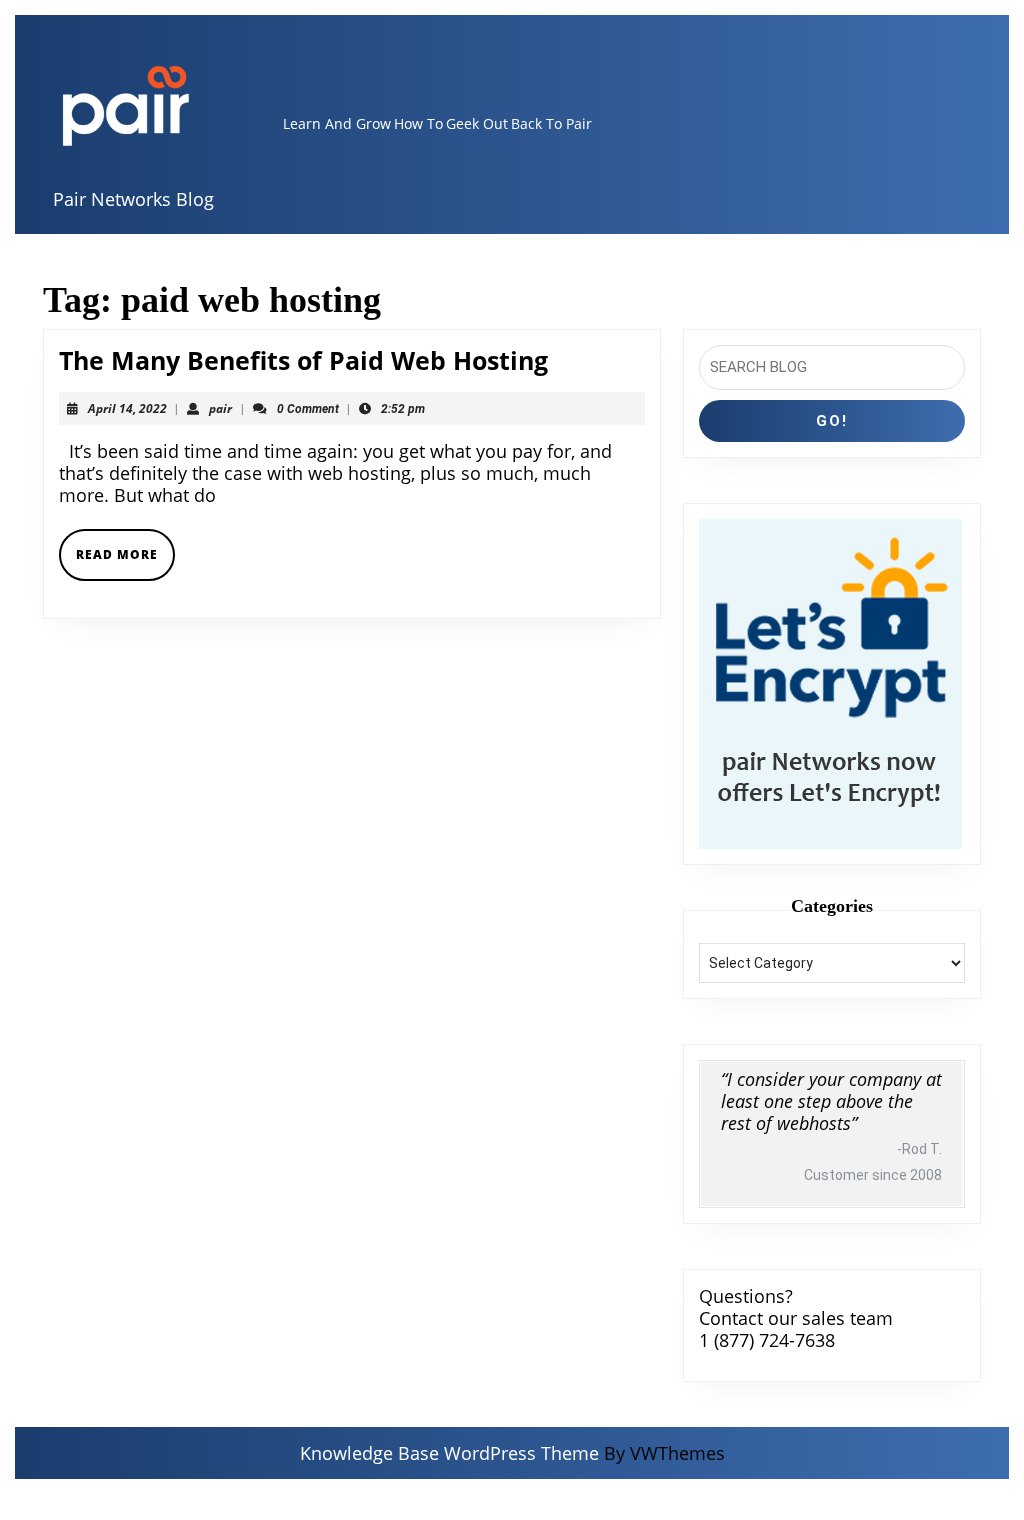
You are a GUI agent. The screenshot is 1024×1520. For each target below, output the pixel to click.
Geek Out (477, 123)
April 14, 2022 (127, 408)
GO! (832, 421)
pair (220, 408)
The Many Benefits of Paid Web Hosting (303, 360)
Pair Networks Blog (133, 199)
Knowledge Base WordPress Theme (449, 1453)
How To (418, 123)
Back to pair (551, 123)
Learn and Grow (337, 123)
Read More (125, 562)
